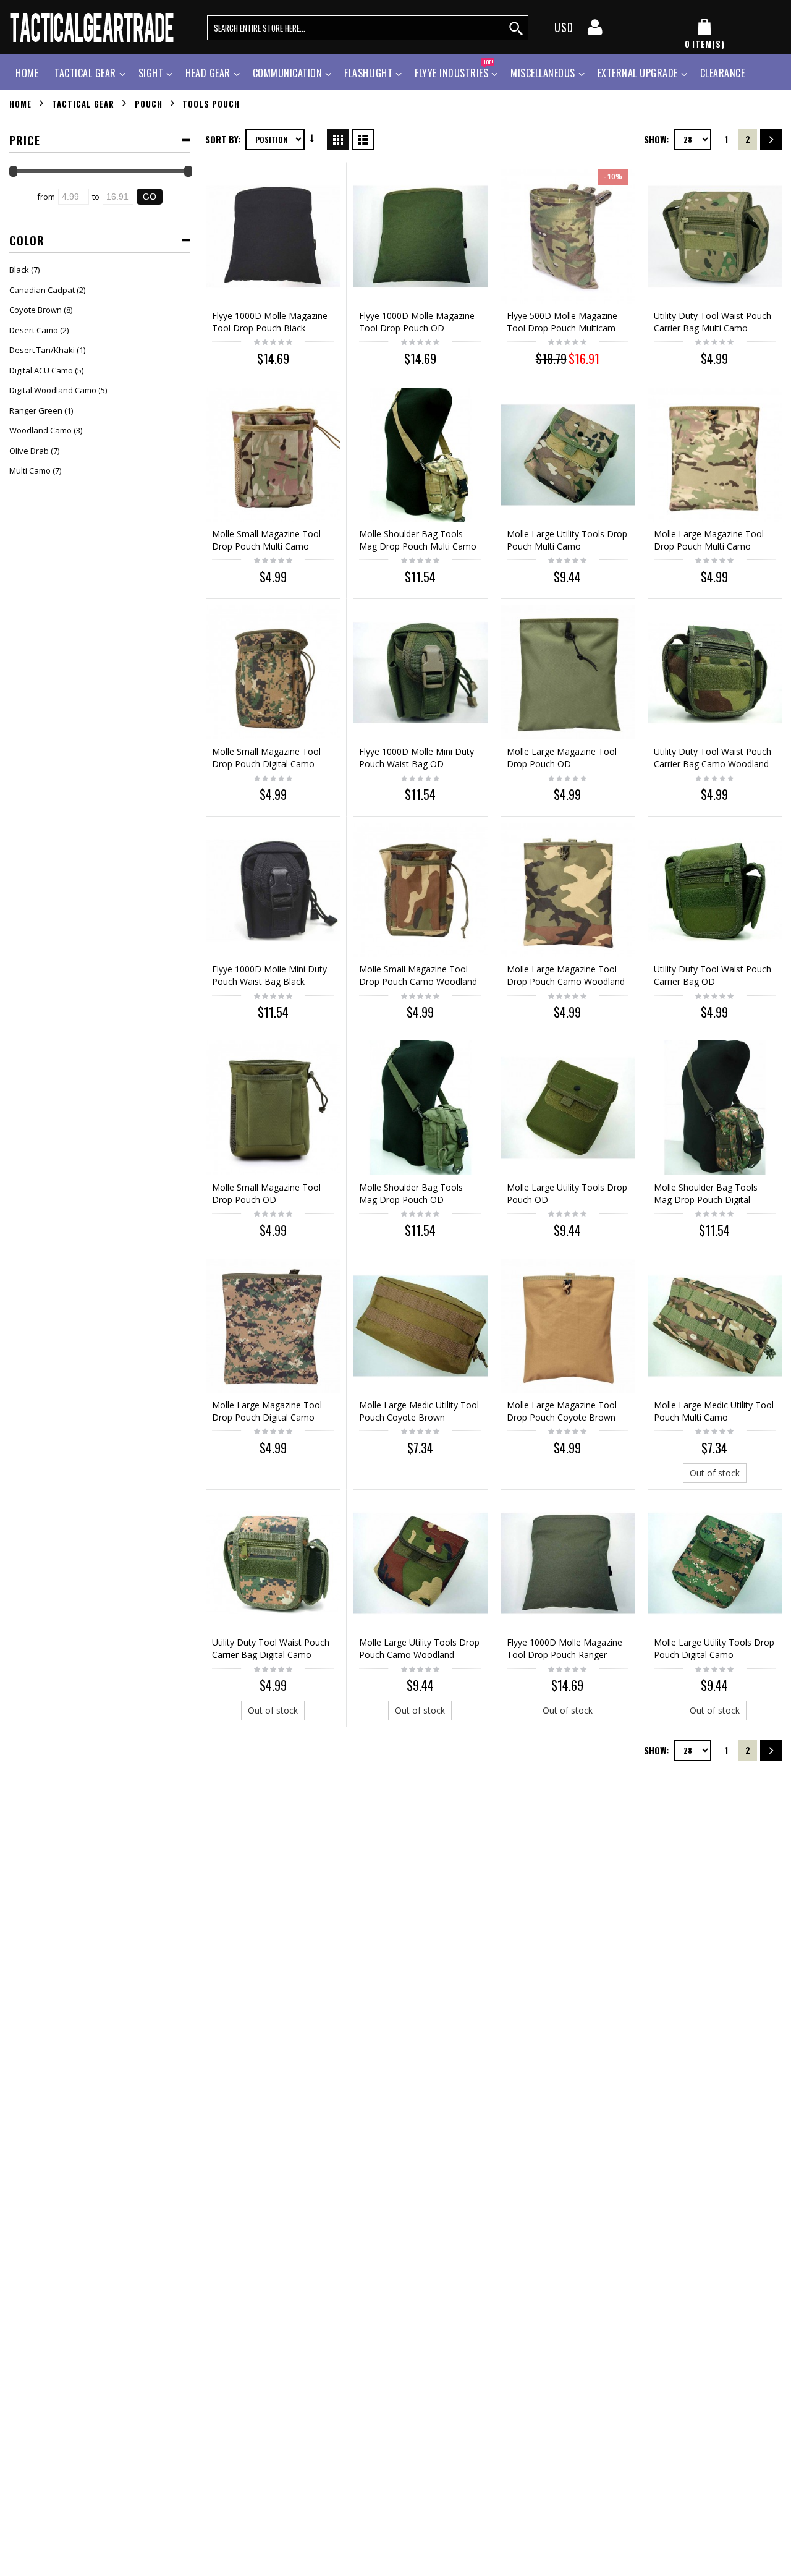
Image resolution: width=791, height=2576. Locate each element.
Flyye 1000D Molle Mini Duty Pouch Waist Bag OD (417, 758)
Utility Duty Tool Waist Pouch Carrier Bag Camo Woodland (713, 758)
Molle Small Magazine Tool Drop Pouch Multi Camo (266, 540)
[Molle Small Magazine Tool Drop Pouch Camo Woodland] (420, 890)
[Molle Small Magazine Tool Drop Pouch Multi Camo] (273, 455)
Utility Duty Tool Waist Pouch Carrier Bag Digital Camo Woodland (271, 1655)
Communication (288, 73)
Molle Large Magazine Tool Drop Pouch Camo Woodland (566, 975)
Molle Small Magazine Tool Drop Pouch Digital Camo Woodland (266, 764)
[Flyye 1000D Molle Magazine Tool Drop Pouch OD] (420, 236)
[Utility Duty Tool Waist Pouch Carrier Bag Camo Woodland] (715, 672)
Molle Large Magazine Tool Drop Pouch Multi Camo (709, 540)
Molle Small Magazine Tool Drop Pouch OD (266, 1193)
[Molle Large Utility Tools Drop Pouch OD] (568, 1107)
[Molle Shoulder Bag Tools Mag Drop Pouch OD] (420, 1107)
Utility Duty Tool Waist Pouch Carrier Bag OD (713, 975)
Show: (656, 139)
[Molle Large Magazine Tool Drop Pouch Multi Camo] (715, 455)
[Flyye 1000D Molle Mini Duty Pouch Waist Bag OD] (420, 672)
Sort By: (223, 139)
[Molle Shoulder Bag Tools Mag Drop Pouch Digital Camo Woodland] (715, 1107)
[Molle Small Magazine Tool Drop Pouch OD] (273, 1107)
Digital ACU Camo (41, 370)
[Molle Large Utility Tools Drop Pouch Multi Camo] (568, 455)
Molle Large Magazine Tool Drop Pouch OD (562, 758)
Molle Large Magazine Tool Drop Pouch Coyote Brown (562, 1411)
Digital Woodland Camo (53, 390)
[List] (363, 137)
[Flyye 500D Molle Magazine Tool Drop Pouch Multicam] (568, 236)
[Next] (771, 139)
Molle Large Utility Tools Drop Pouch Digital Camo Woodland (714, 1655)
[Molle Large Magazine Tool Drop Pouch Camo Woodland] (568, 890)
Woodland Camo (40, 430)
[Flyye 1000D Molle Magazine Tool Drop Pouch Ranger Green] (568, 1563)
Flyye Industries (454, 71)
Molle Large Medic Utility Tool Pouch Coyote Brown (419, 1411)
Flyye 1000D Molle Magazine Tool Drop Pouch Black (270, 322)
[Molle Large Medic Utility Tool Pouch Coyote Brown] (420, 1326)
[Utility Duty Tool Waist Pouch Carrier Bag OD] (715, 890)
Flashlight (368, 73)
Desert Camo (34, 330)
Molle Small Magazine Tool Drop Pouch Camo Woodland (418, 975)
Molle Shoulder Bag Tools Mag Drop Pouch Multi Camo (418, 540)
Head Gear (208, 73)
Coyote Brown (36, 310)
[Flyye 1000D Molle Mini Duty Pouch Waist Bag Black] (273, 890)
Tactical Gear (85, 73)
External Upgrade (638, 73)
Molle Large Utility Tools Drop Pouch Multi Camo (567, 540)
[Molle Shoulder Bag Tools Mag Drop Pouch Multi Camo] (420, 455)
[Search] (517, 28)
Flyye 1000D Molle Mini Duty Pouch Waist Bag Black (269, 975)
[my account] (595, 31)
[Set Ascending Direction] (312, 138)
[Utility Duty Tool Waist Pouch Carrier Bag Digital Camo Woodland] (273, 1563)
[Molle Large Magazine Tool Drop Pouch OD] (568, 672)
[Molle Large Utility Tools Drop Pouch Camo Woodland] (420, 1563)
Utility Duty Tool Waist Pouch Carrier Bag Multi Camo (713, 322)
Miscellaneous (543, 73)
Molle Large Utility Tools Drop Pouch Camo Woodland (419, 1648)
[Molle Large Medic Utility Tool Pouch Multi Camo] (715, 1326)
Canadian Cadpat (42, 290)
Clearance (723, 73)
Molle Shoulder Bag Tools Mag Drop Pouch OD (411, 1193)
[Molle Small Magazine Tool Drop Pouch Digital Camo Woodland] (273, 672)
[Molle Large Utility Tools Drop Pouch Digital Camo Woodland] (715, 1563)
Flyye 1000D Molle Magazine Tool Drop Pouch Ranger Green (565, 1655)
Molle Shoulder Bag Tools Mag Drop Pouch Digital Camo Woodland (706, 1200)
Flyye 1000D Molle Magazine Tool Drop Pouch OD (417, 322)
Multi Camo (30, 470)
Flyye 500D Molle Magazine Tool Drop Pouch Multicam (562, 322)
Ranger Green (36, 410)
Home (20, 103)
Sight (151, 73)
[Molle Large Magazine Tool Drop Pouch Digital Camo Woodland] (273, 1326)
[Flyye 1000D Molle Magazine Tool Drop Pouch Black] (273, 236)
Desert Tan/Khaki (42, 350)
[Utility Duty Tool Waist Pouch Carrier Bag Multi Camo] (715, 236)
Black (19, 270)
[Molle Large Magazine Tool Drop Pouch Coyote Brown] (568, 1326)
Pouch (149, 103)
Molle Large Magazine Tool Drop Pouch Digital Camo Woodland (267, 1417)
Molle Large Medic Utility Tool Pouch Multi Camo (714, 1411)
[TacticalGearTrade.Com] (93, 27)
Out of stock (715, 1473)
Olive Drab (29, 451)
